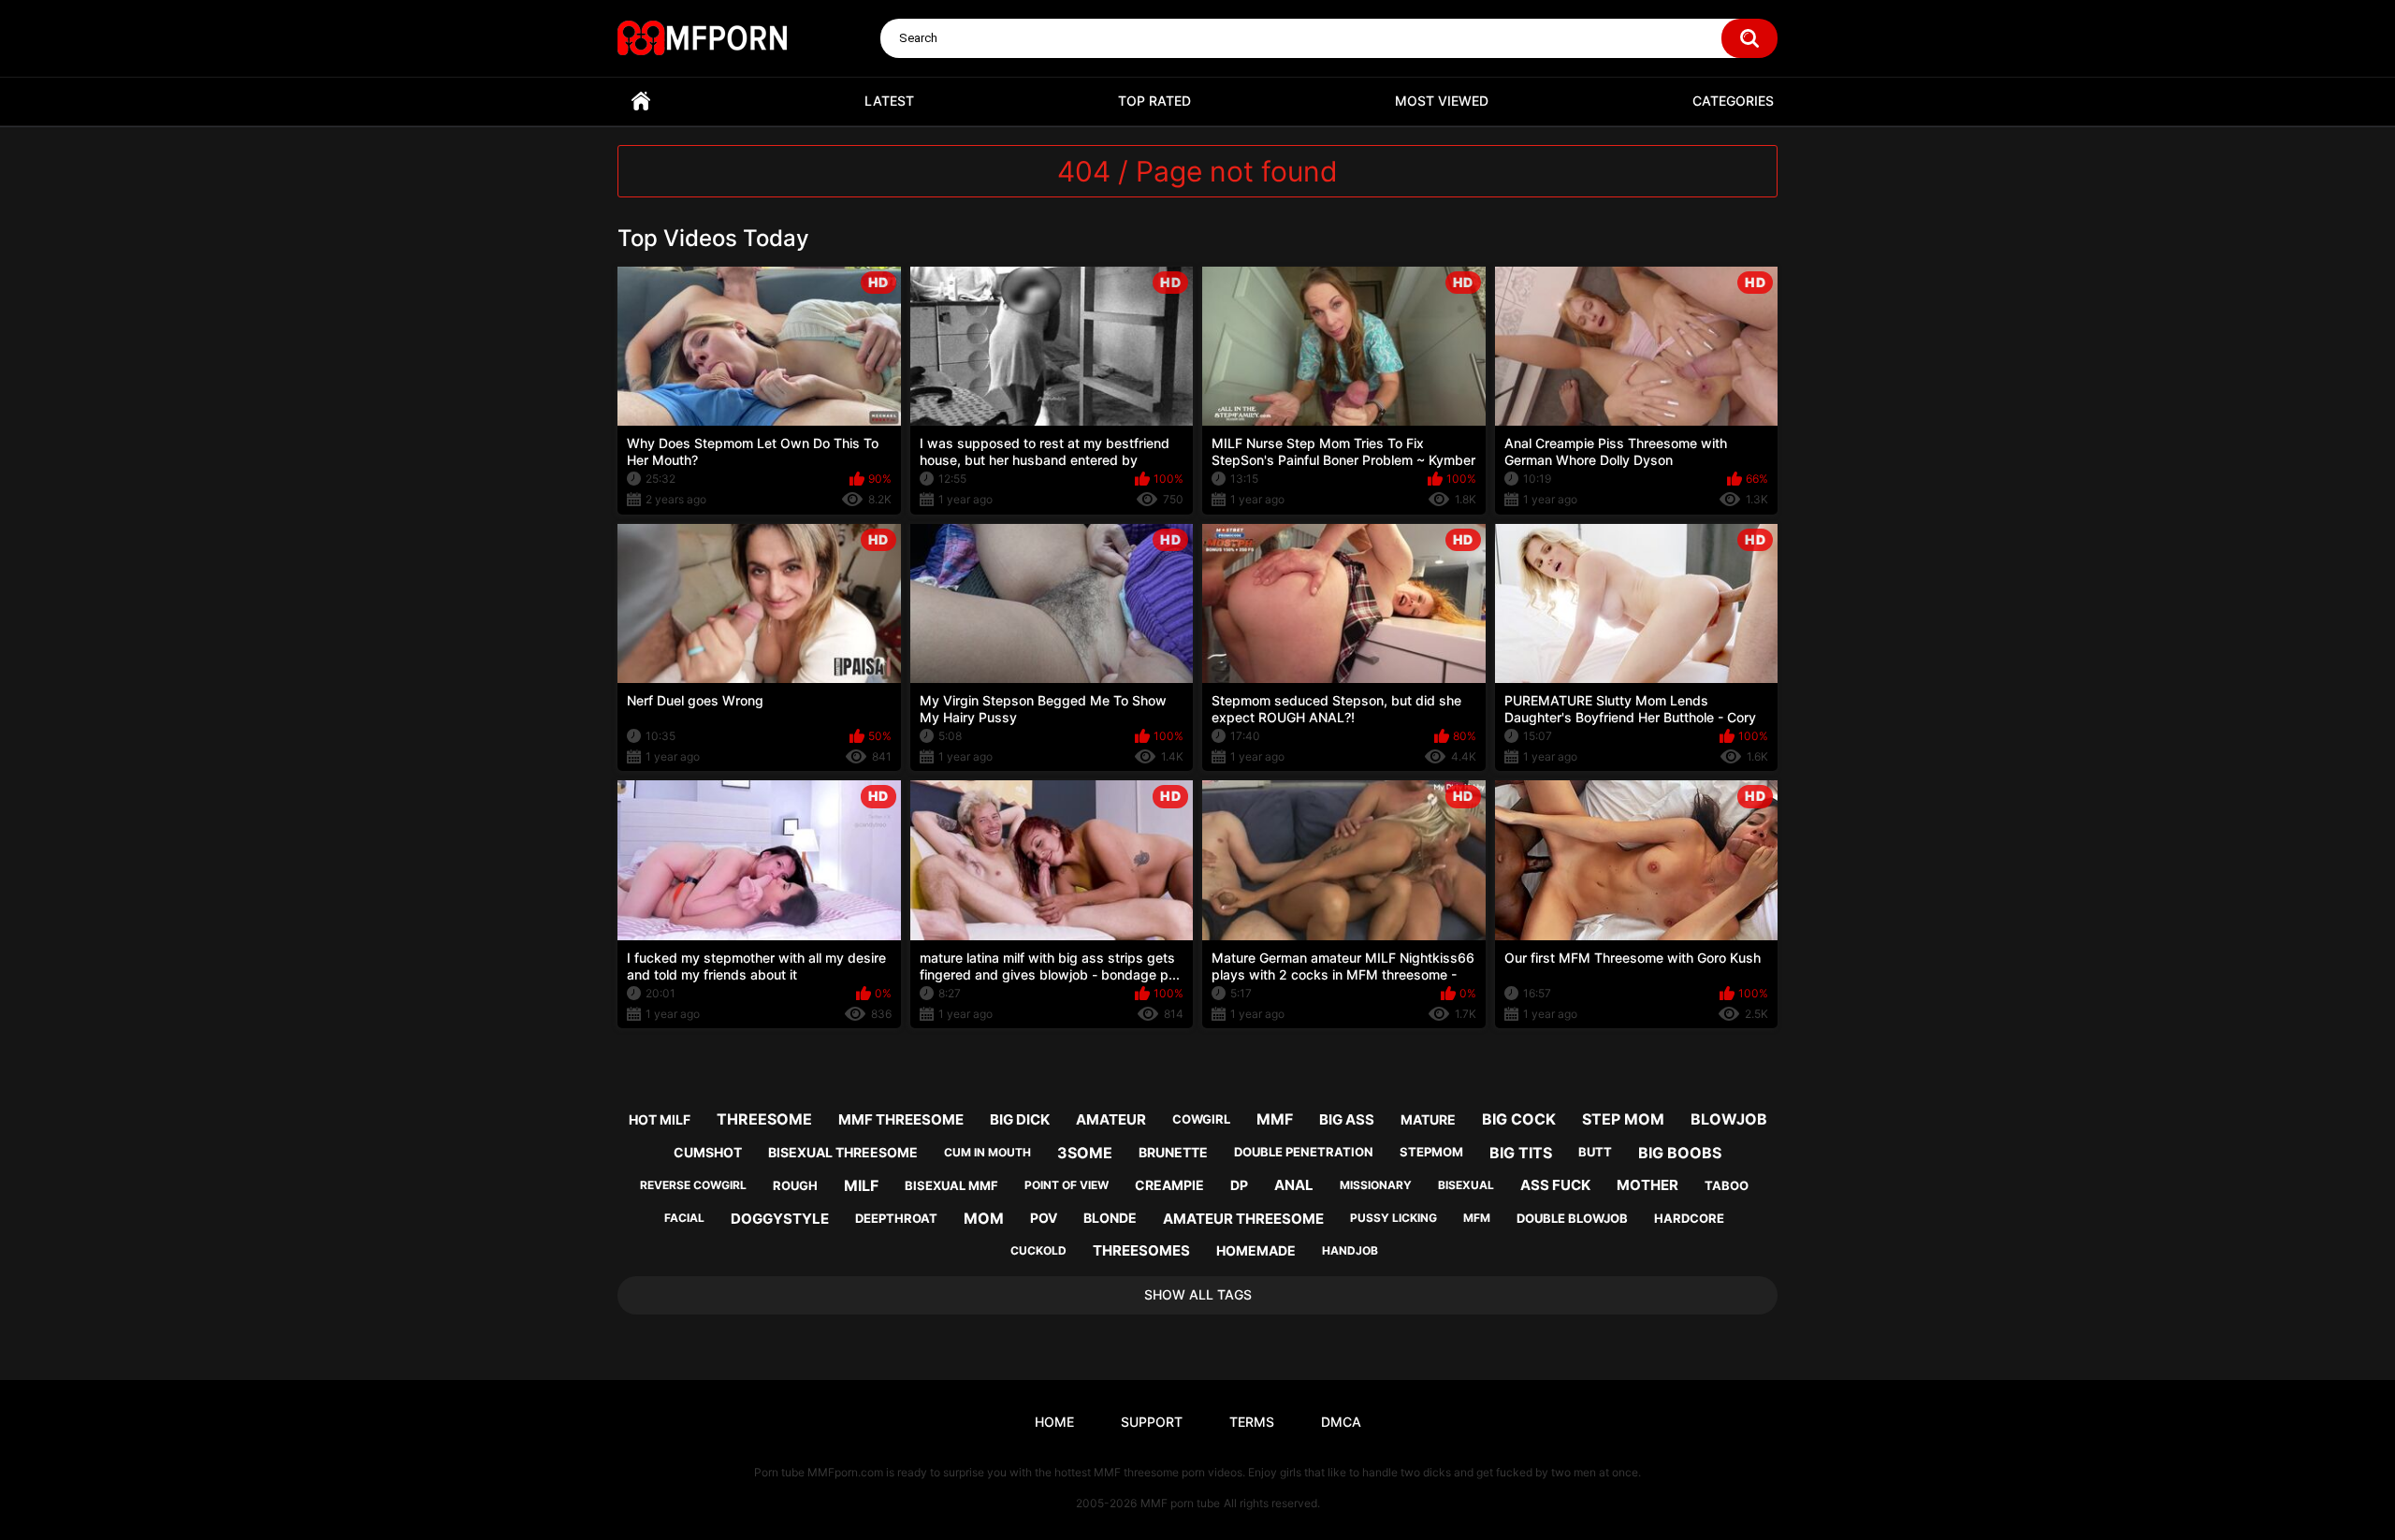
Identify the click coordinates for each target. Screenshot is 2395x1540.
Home (641, 102)
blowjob (1729, 1119)
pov (1044, 1218)
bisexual (1466, 1185)
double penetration (1304, 1152)
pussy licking (1393, 1218)
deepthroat (896, 1218)
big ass (1347, 1119)
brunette (1173, 1152)
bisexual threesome (843, 1152)
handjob (1350, 1250)
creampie (1169, 1185)
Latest (889, 101)
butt (1595, 1152)
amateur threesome (1243, 1219)
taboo (1727, 1185)
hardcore (1689, 1218)
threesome (764, 1119)
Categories (1733, 101)
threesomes (1141, 1250)
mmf (1275, 1119)
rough (795, 1185)
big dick (1020, 1119)
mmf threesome (901, 1119)
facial (684, 1218)
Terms (1252, 1422)
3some (1085, 1153)
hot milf (660, 1119)
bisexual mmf (951, 1185)
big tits (1521, 1153)
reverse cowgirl (693, 1185)
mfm (1477, 1218)
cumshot (708, 1152)
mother (1647, 1185)
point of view (1067, 1185)
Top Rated (1154, 101)
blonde (1110, 1218)
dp (1239, 1185)
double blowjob (1572, 1218)
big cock (1519, 1119)
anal (1294, 1185)
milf (861, 1185)
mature (1428, 1119)
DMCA (1341, 1422)
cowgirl (1201, 1119)
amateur (1111, 1119)
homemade (1256, 1250)
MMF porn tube (1180, 1503)
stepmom (1431, 1152)
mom (984, 1218)
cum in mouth (987, 1152)
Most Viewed (1442, 101)
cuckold (1038, 1250)
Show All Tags (1198, 1294)
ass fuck (1555, 1185)
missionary (1376, 1185)
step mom (1623, 1119)
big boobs (1680, 1153)
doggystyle (780, 1219)
